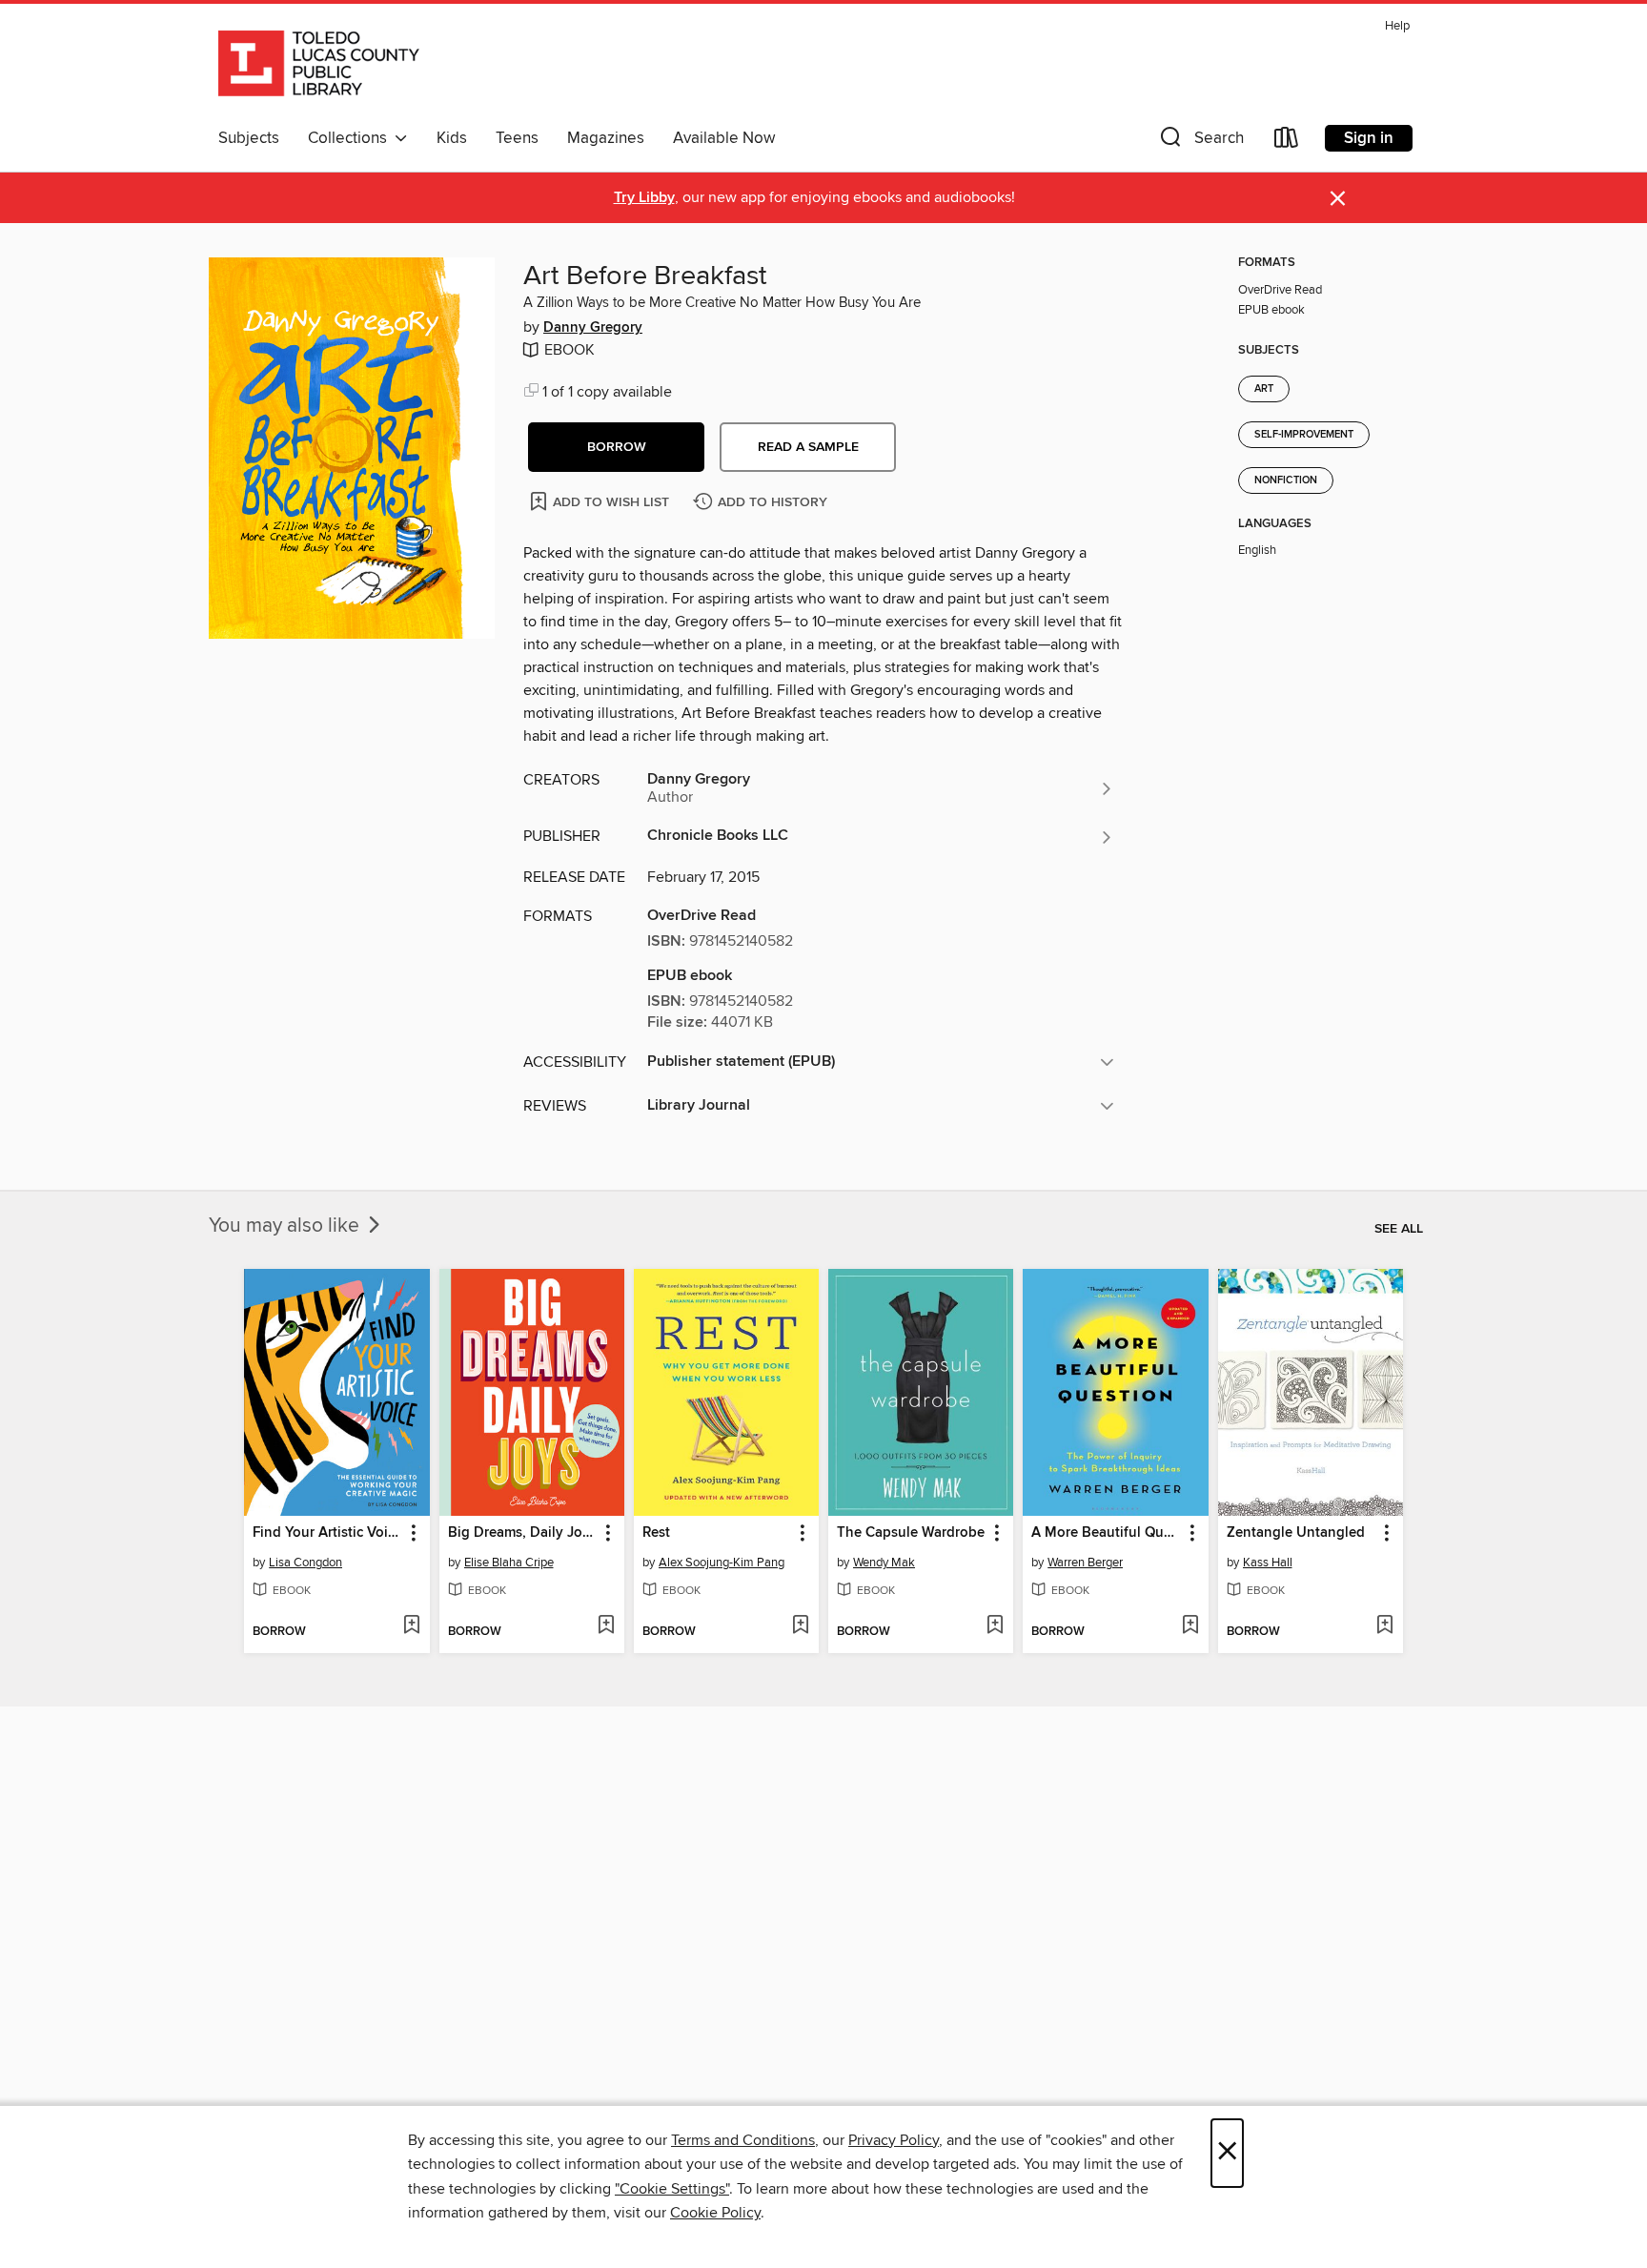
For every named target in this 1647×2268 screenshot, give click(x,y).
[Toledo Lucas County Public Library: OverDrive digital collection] (319, 66)
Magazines (606, 138)
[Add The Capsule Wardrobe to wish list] (995, 1626)
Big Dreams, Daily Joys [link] (522, 1533)
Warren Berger (1085, 1563)
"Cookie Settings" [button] (672, 2189)
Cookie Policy (715, 2213)
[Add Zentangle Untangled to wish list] (1384, 1626)
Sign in (1369, 138)
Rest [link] (656, 1533)
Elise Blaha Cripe (509, 1563)
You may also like (286, 1226)
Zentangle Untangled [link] (1296, 1533)
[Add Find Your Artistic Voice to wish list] (411, 1626)
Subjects (249, 138)
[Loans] (1287, 142)
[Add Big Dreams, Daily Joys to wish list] (606, 1626)
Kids (452, 138)
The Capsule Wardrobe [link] (911, 1533)
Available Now (724, 138)
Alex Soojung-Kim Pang (722, 1563)
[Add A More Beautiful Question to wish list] (1190, 1626)
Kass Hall (1268, 1563)
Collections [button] (351, 138)
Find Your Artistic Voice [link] (327, 1533)
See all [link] (1399, 1229)
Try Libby (644, 198)
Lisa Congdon (305, 1563)
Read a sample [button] (808, 447)
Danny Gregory (593, 328)
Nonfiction (1286, 480)
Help (1397, 26)
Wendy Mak (884, 1563)
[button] (1200, 142)
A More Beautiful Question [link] (1106, 1533)
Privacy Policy (894, 2140)
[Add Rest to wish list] (800, 1626)
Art (1264, 389)
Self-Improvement (1304, 435)
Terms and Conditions (743, 2140)
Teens (517, 138)
